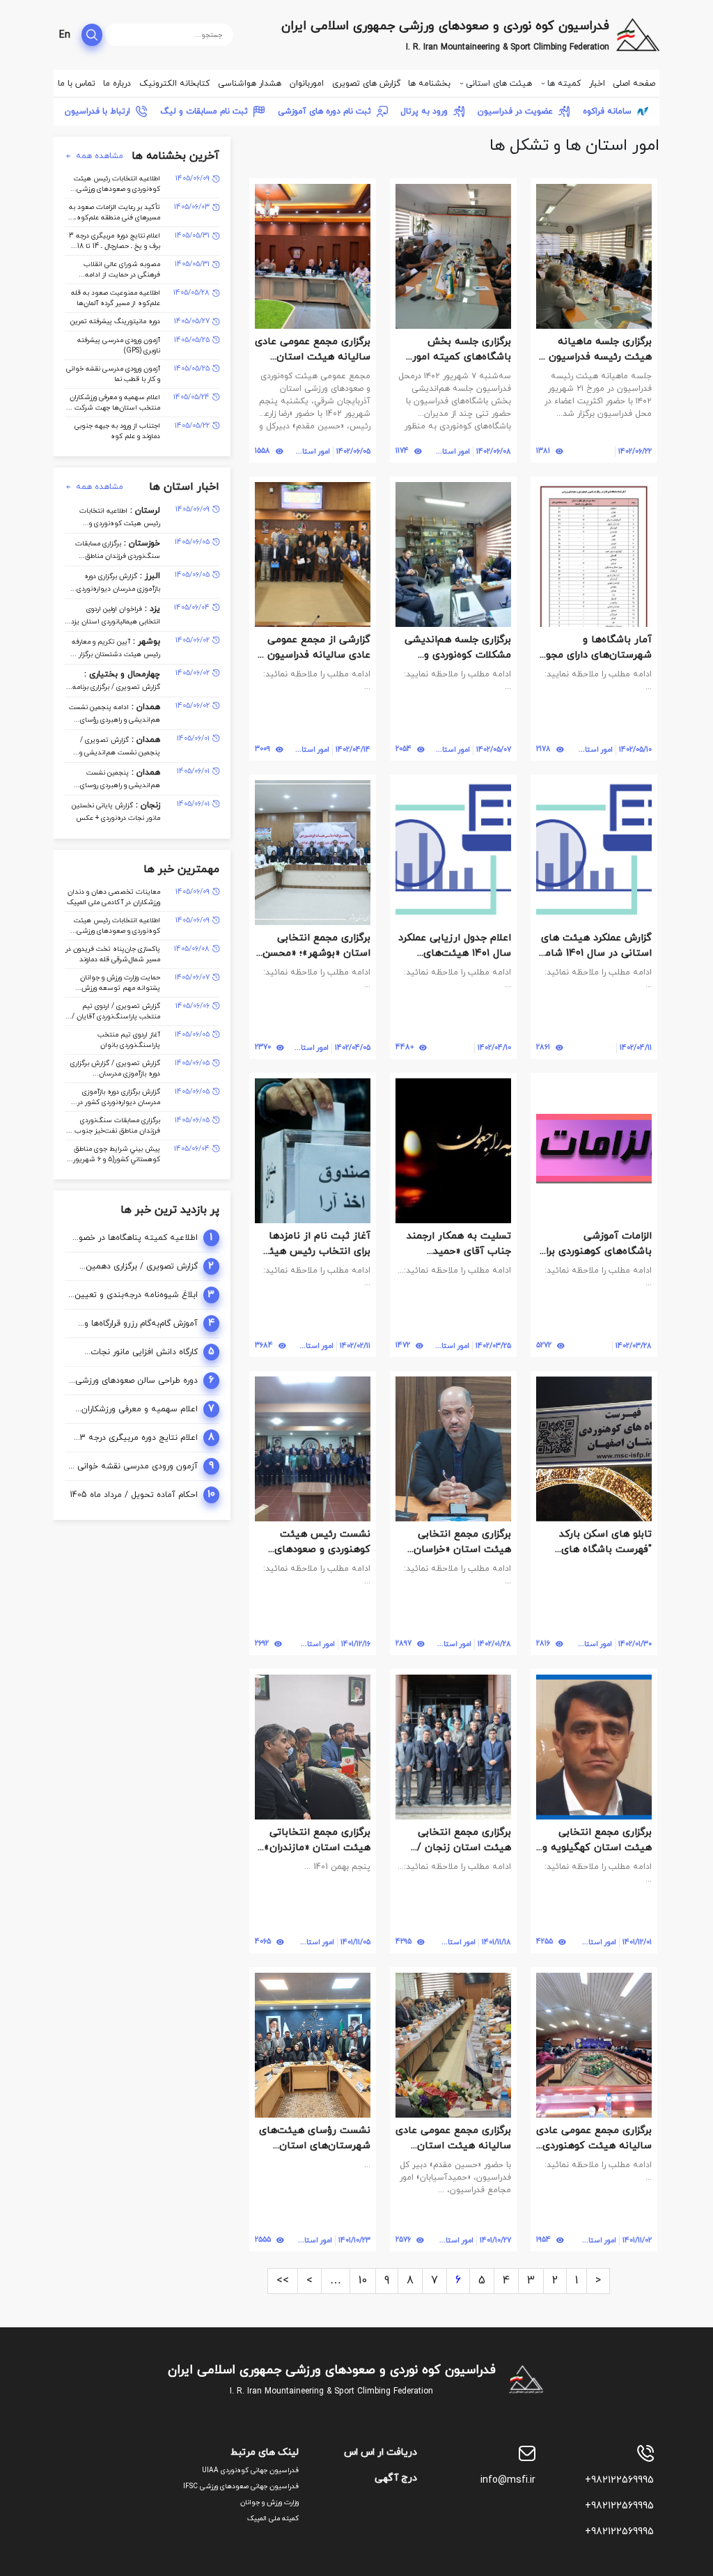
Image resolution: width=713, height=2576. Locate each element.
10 (363, 2281)
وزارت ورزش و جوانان (269, 2503)
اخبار (597, 84)
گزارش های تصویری (366, 84)
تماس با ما (77, 84)
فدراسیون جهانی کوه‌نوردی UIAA (250, 2470)
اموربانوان (307, 84)
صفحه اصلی (634, 84)
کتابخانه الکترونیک (174, 84)
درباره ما (117, 84)
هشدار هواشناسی (250, 84)
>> (283, 2281)
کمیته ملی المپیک (273, 2519)
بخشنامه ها (429, 84)
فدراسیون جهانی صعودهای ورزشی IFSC (241, 2486)
